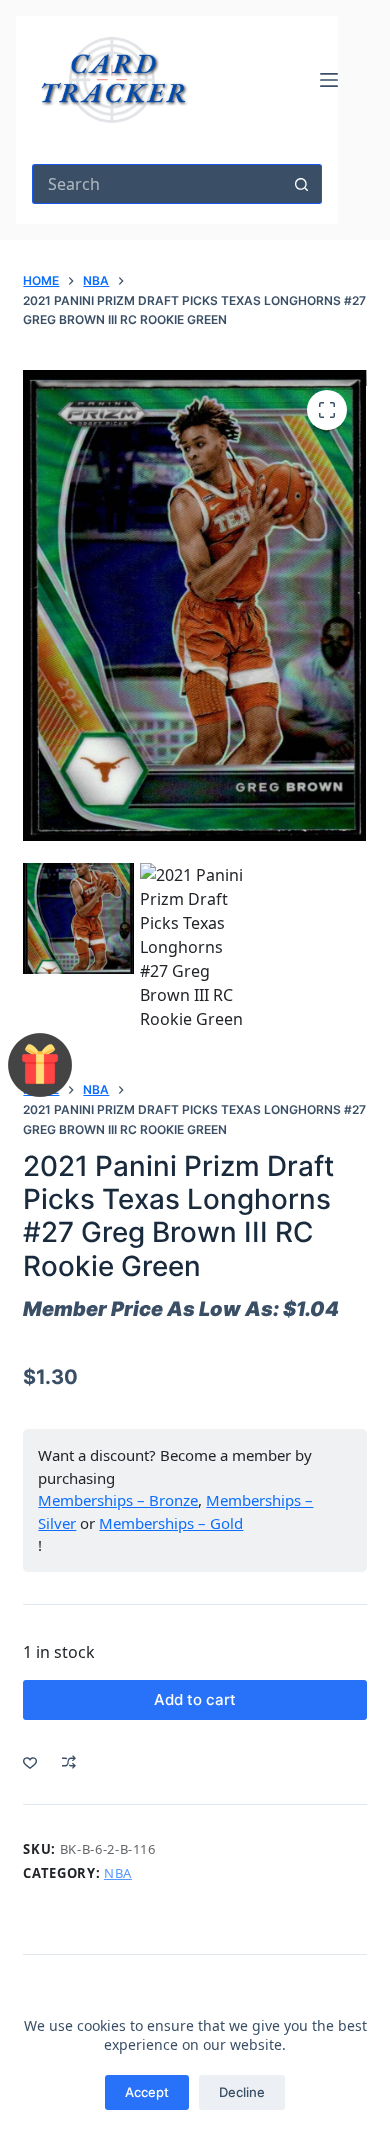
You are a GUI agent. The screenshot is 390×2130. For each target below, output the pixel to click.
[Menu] (329, 80)
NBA (118, 1873)
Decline (242, 2092)
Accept (147, 2092)
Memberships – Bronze (118, 1500)
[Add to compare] (69, 1762)
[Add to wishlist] (30, 1762)
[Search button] (302, 184)
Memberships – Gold (171, 1523)
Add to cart (195, 1699)
